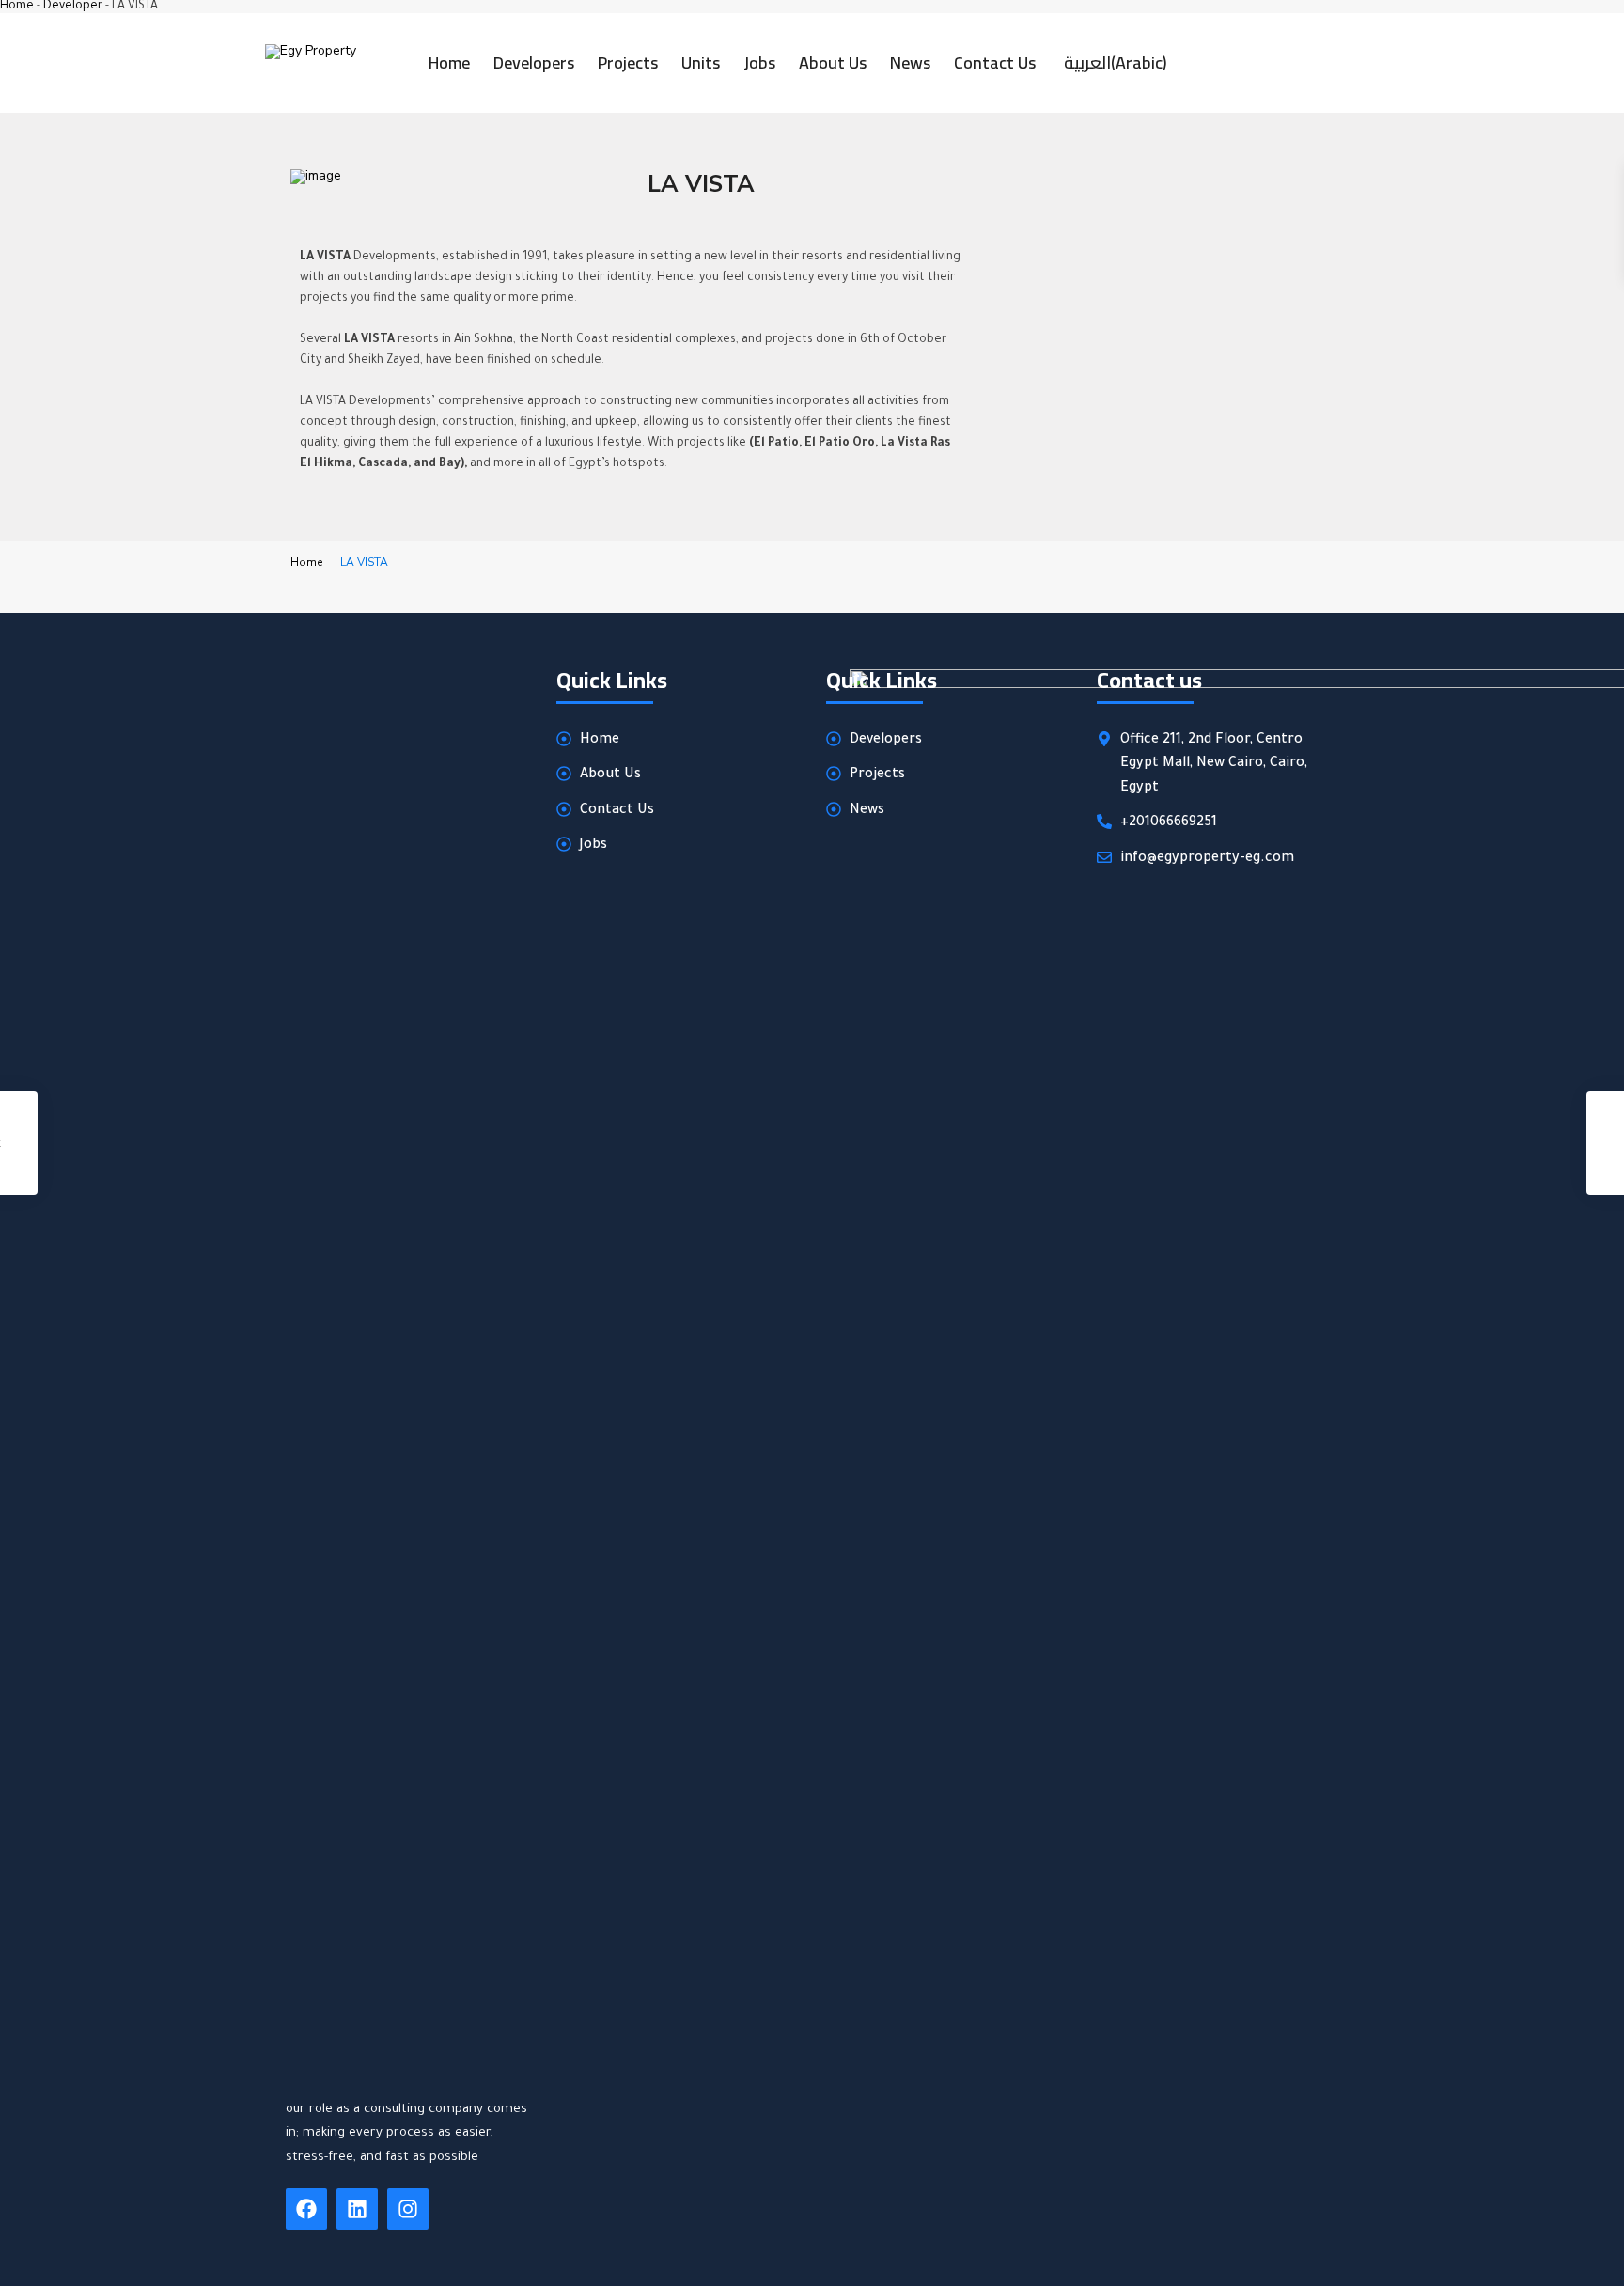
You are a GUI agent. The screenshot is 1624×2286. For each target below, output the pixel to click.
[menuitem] (1113, 63)
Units (701, 63)
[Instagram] (408, 2209)
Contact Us (995, 63)
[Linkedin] (357, 2209)
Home (17, 7)
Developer (73, 7)
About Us (833, 63)
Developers (534, 63)
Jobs (759, 63)
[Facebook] (306, 2209)
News (910, 63)
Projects (628, 63)
